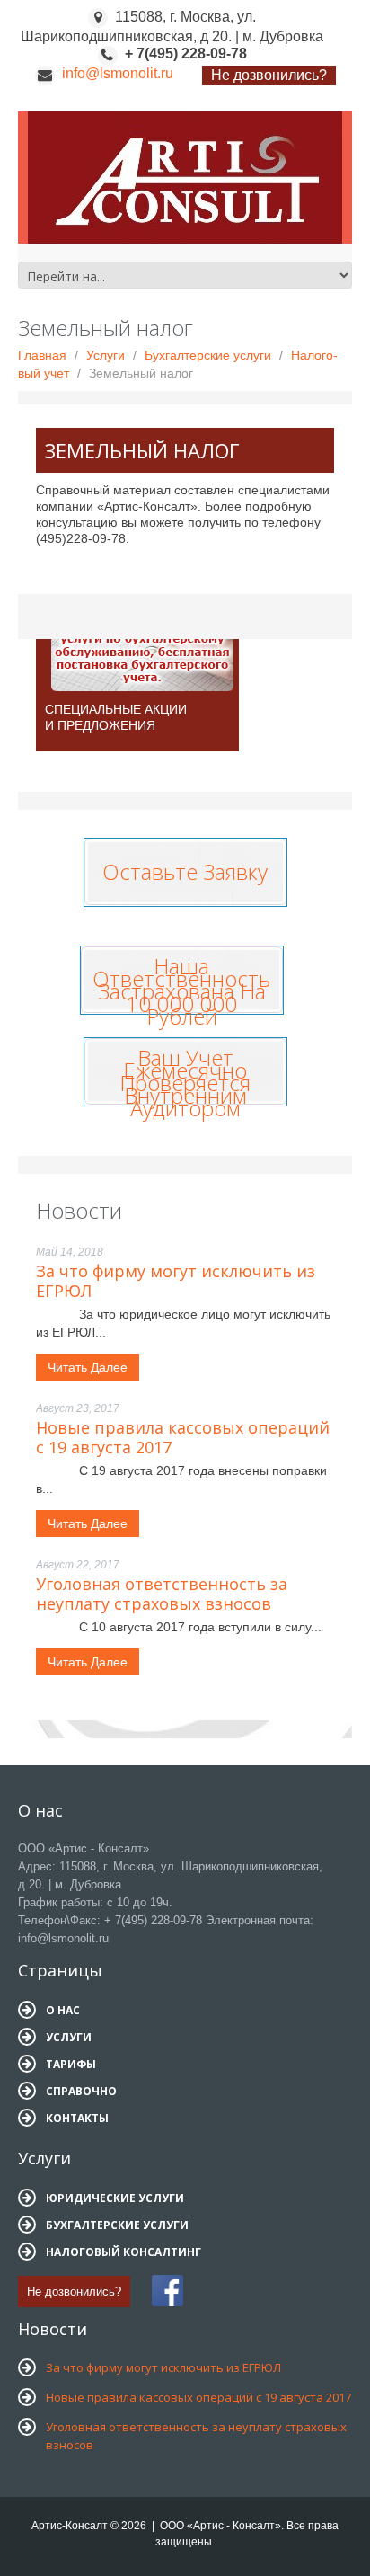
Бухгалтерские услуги (208, 355)
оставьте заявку (185, 867)
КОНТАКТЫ (77, 2118)
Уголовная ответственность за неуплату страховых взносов (162, 1594)
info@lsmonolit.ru (118, 73)
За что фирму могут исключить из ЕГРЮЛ (176, 1281)
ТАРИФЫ (71, 2064)
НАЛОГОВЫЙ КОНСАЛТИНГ (123, 2252)
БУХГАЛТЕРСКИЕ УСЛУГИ (117, 2225)
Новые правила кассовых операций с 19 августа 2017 (183, 1437)
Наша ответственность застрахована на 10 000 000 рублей (181, 991)
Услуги (106, 355)
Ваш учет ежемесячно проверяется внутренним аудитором (185, 1083)
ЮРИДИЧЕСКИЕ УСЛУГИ (115, 2198)
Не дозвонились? (269, 75)
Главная (42, 355)
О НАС (63, 2010)
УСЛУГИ (69, 2037)
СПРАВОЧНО (81, 2091)
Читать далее (88, 1367)
